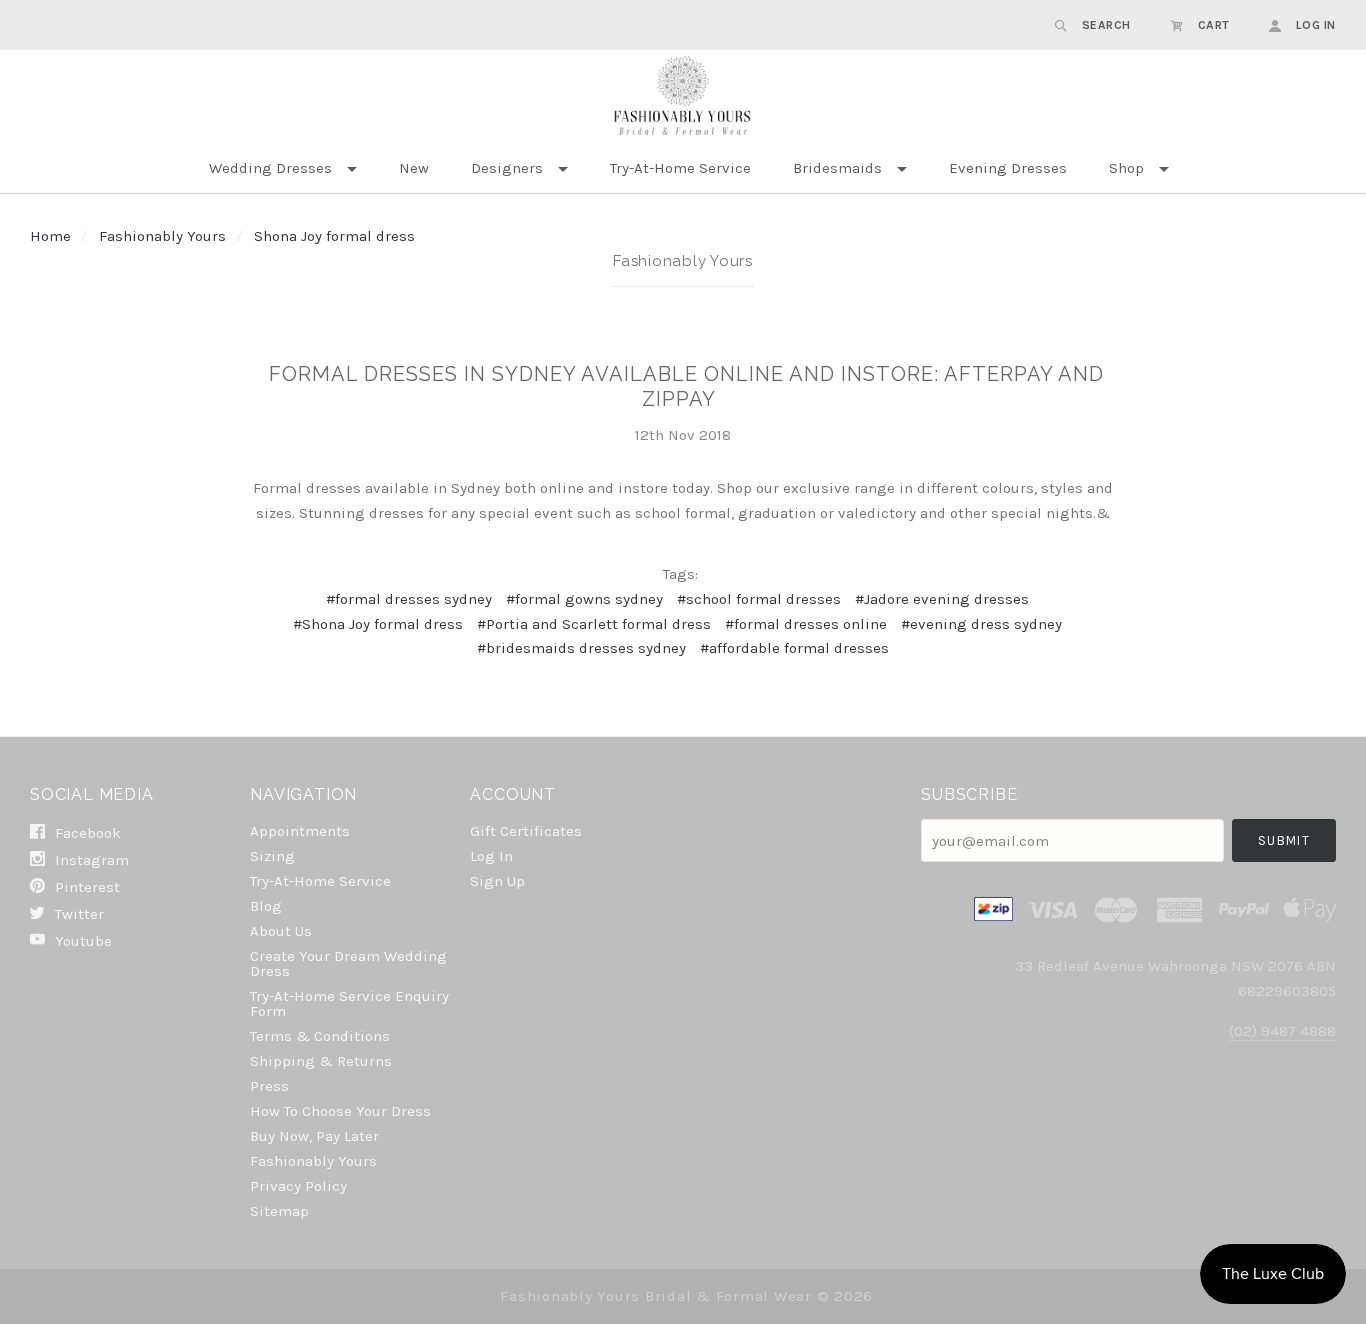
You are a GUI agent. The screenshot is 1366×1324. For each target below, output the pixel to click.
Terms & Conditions (320, 1036)
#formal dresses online (806, 624)
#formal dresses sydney (409, 599)
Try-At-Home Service (680, 168)
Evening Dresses (1008, 168)
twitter (77, 914)
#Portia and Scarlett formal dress (594, 624)
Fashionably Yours (164, 236)
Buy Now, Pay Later (314, 1136)
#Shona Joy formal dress (378, 624)
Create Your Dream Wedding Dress (348, 963)
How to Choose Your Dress (340, 1111)
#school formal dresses (759, 599)
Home (50, 236)
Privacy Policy (298, 1186)
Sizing (272, 856)
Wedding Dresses (270, 168)
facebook (86, 833)
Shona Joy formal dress (334, 236)
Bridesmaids (837, 168)
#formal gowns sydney (584, 599)
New (414, 168)
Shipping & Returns (321, 1061)
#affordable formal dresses (794, 648)
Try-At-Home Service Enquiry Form (349, 1003)
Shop (1126, 168)
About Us (281, 931)
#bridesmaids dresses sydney (581, 648)
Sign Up (497, 880)
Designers (507, 168)
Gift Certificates (526, 831)
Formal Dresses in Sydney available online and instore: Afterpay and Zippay (686, 386)
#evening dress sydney (981, 624)
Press (269, 1086)
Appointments (300, 831)
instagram (90, 860)
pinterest (85, 887)
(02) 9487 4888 (1282, 1031)
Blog (266, 906)
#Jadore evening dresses (942, 599)
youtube (81, 940)
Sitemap (279, 1210)
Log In (491, 856)
